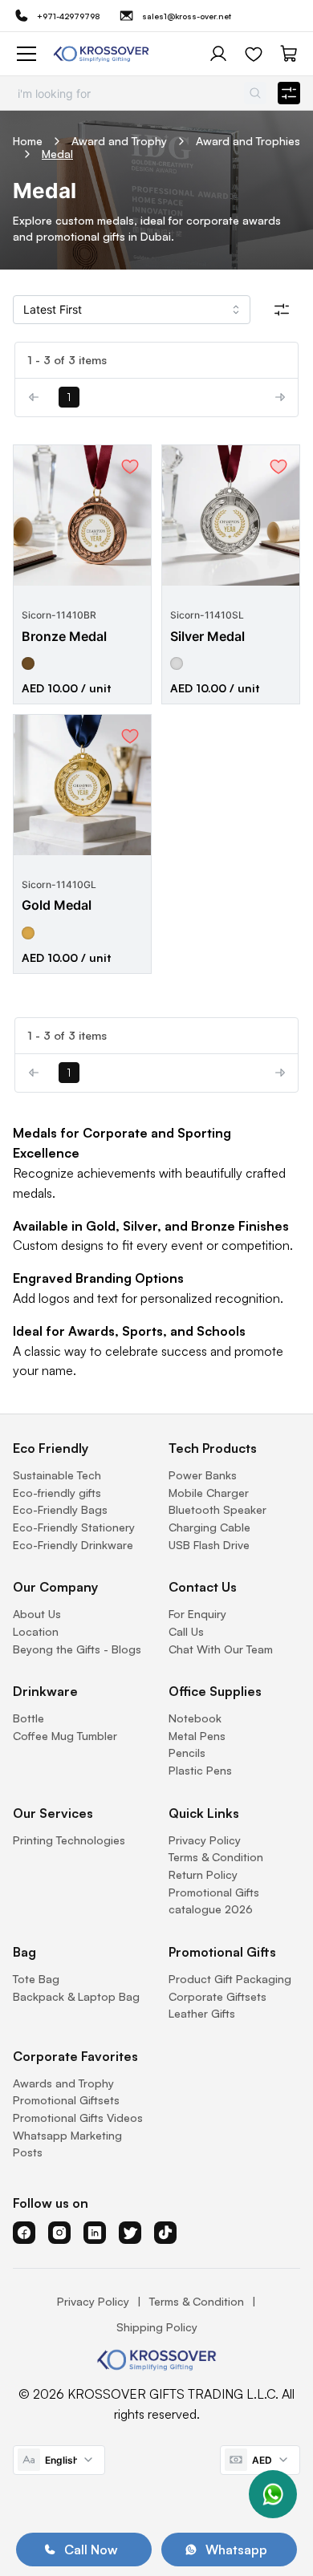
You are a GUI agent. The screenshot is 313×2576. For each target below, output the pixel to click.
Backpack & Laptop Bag (76, 1996)
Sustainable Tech (57, 1475)
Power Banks (203, 1475)
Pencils (187, 1752)
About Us (37, 1614)
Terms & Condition (216, 1857)
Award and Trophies (248, 141)
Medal (57, 154)
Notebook (195, 1718)
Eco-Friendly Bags (60, 1509)
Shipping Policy (157, 2327)
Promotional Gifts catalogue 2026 (214, 1901)
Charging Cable (209, 1527)
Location (36, 1631)
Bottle (28, 1718)
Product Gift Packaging (230, 1979)
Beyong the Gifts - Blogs (77, 1649)
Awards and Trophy (63, 2083)
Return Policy (203, 1874)
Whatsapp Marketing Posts (67, 2144)
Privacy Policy (205, 1840)
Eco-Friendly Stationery (74, 1527)
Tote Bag (36, 1979)
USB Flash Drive (209, 1545)
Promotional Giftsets (66, 2100)
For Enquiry (197, 1614)
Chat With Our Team (221, 1649)
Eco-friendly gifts (57, 1493)
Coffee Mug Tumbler (65, 1736)
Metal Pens (197, 1736)
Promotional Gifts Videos (78, 2118)
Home (28, 141)
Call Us (186, 1631)
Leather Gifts (202, 2013)
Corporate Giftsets (217, 1996)
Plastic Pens (200, 1770)
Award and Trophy (119, 141)
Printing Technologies (69, 1840)
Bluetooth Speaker (217, 1509)
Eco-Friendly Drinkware (73, 1545)
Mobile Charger (209, 1493)
